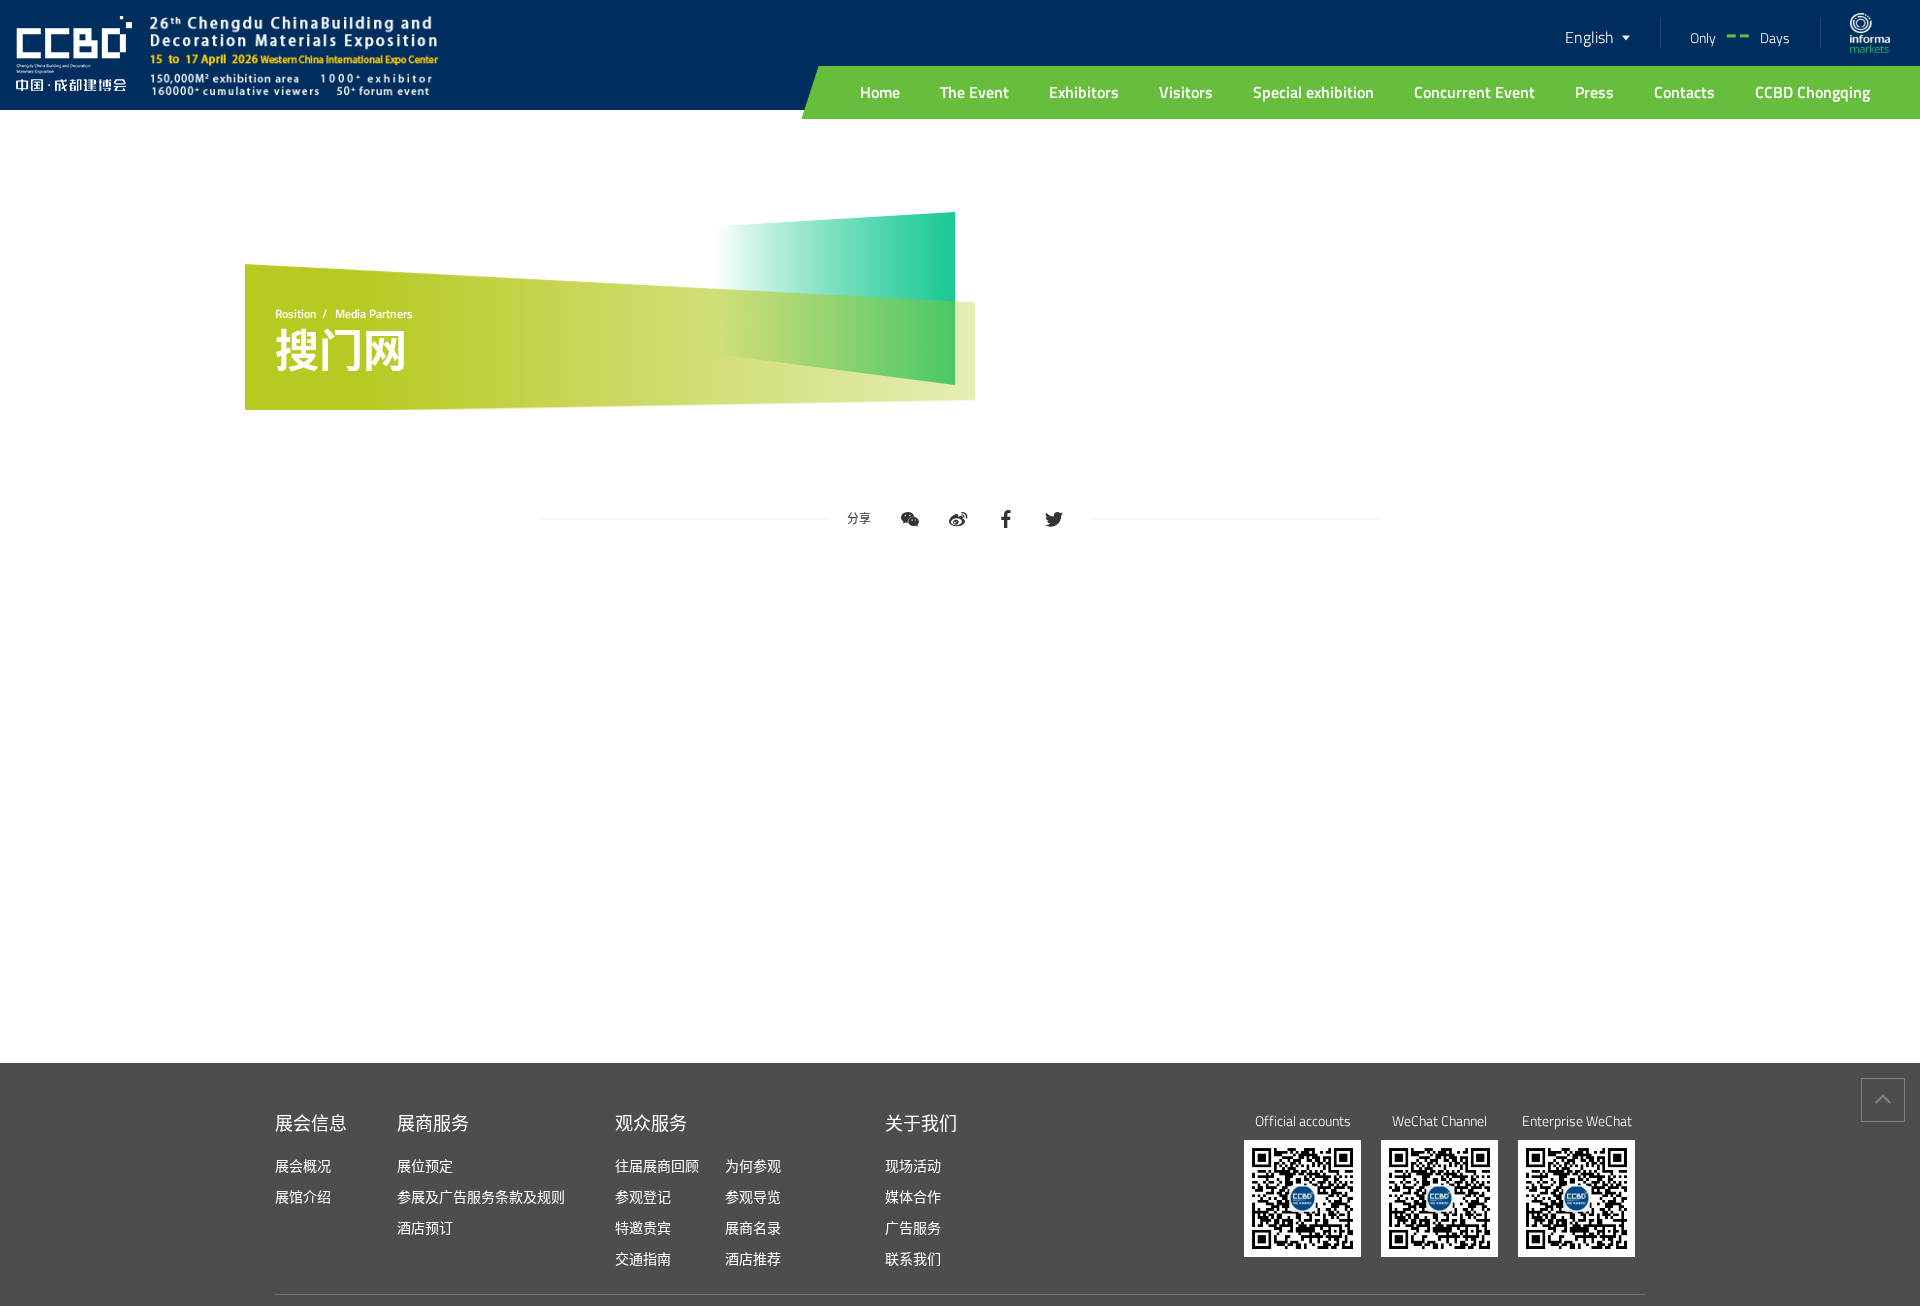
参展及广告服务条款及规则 (481, 1196)
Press (1594, 92)
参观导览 (753, 1196)
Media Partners (374, 314)
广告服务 (913, 1227)
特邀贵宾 (643, 1227)
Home (880, 92)
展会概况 (303, 1165)
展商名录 (753, 1227)
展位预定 (425, 1165)
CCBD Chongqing (1812, 92)
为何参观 (753, 1165)
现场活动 (913, 1165)
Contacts (1684, 92)
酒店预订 (425, 1227)
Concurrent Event (1474, 92)
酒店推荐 (753, 1258)
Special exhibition (1313, 92)
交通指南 (643, 1258)
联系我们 (913, 1258)
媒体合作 (913, 1196)
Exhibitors (1084, 92)
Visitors (1186, 92)
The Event (974, 92)
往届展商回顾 (657, 1165)
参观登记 (643, 1196)
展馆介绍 (303, 1196)
